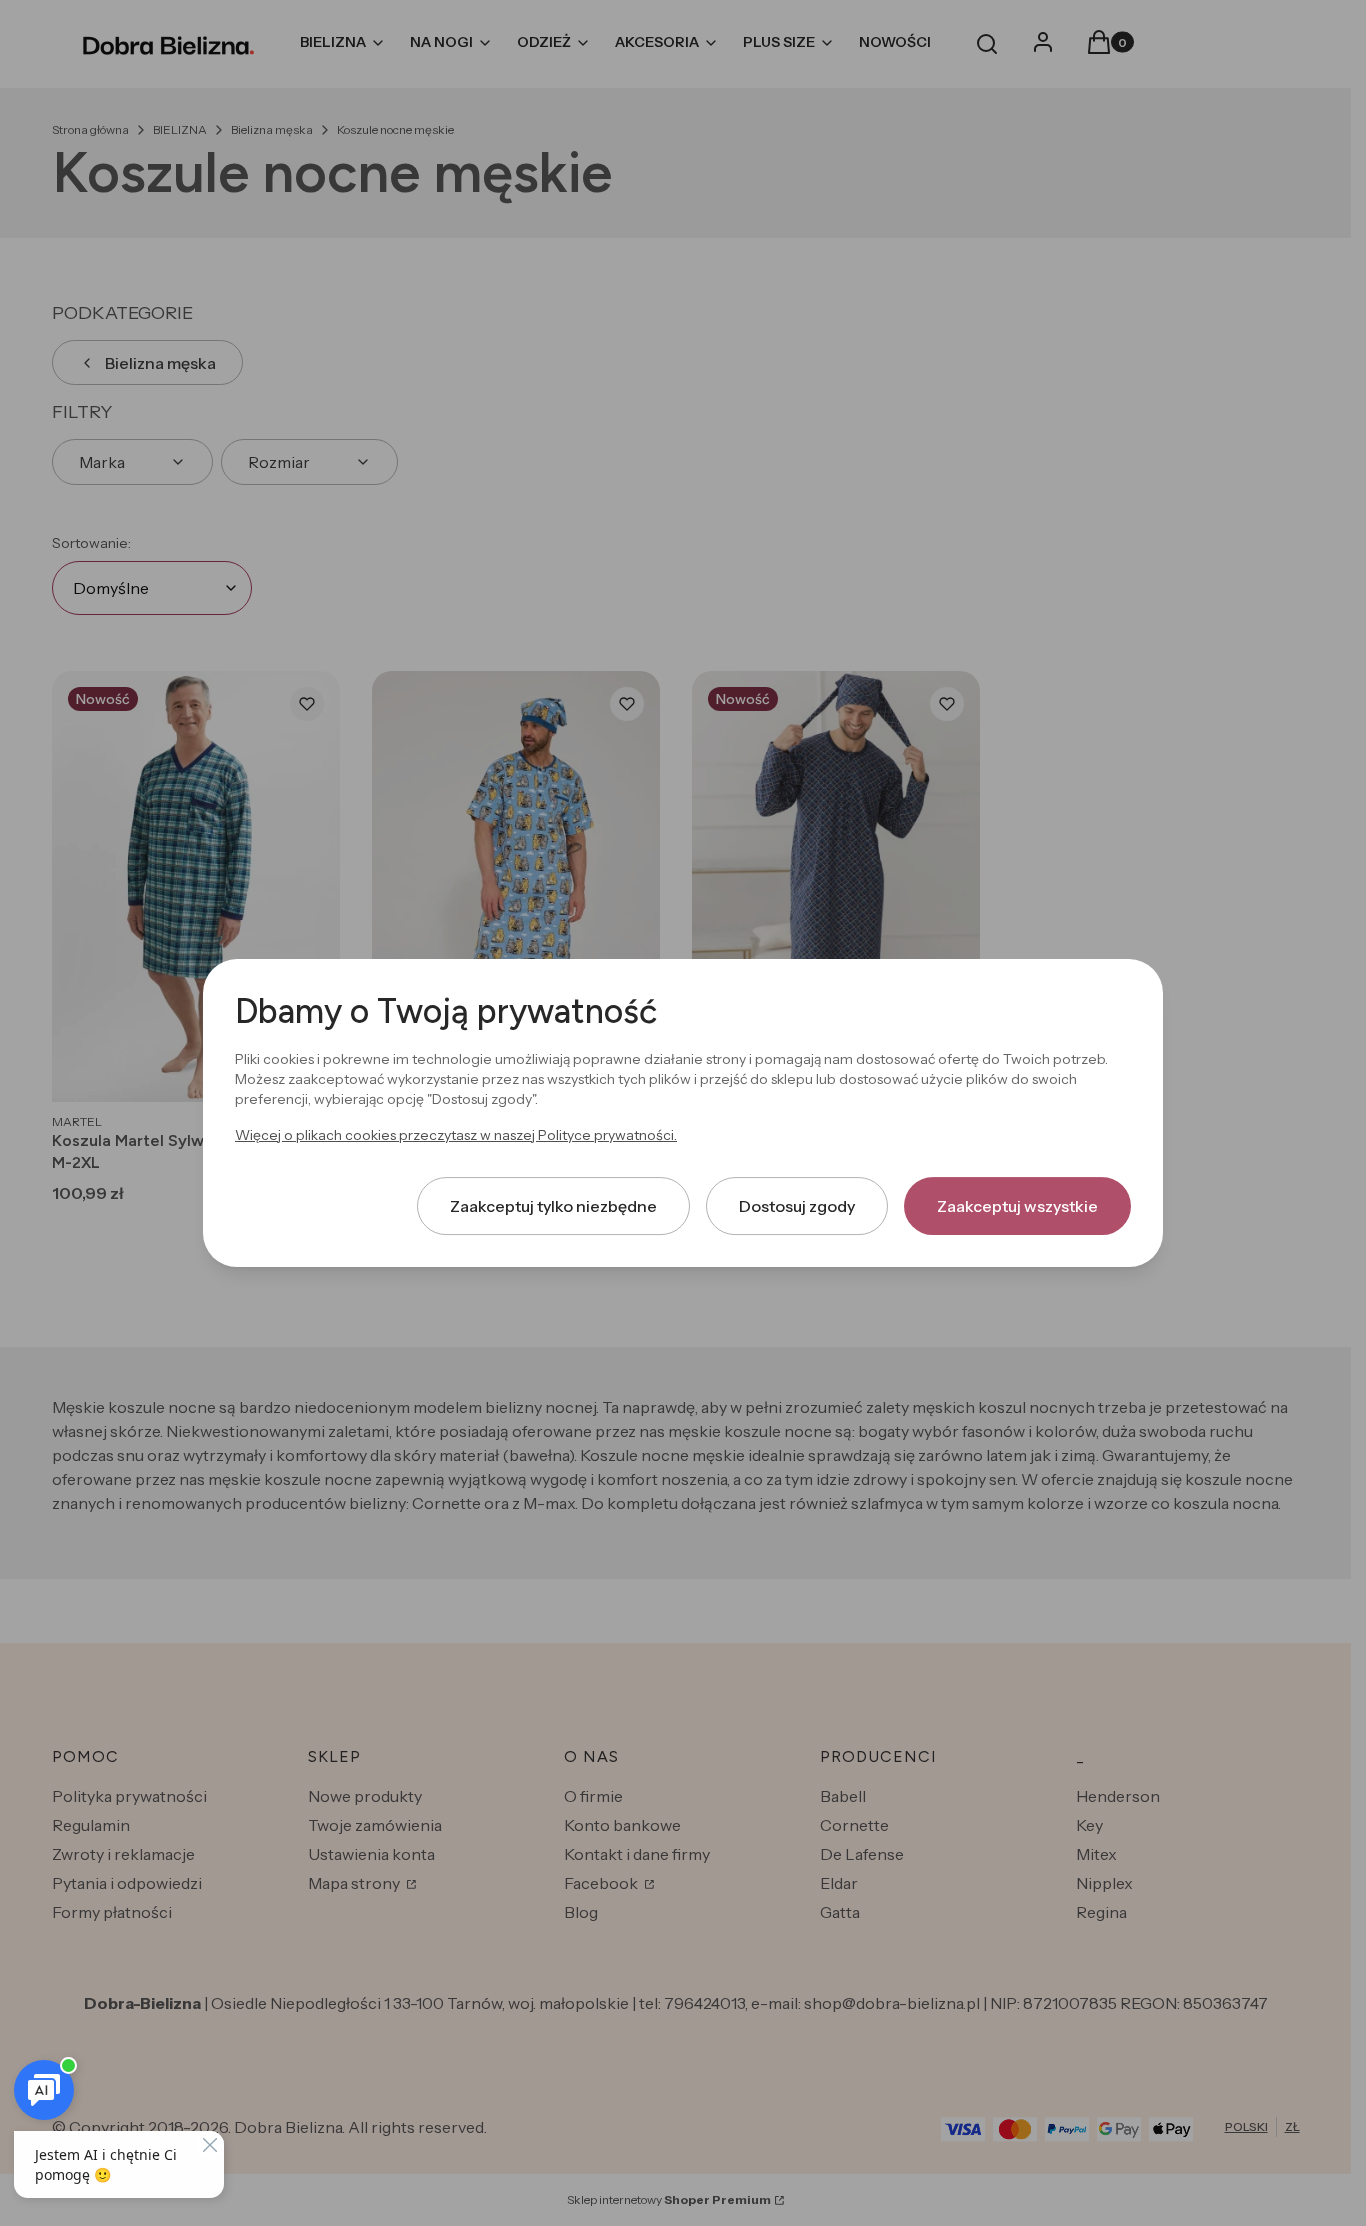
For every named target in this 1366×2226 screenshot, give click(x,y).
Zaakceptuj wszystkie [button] (1017, 1206)
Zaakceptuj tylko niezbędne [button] (553, 1206)
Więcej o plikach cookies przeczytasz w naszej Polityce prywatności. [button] (456, 1135)
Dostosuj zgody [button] (797, 1206)
